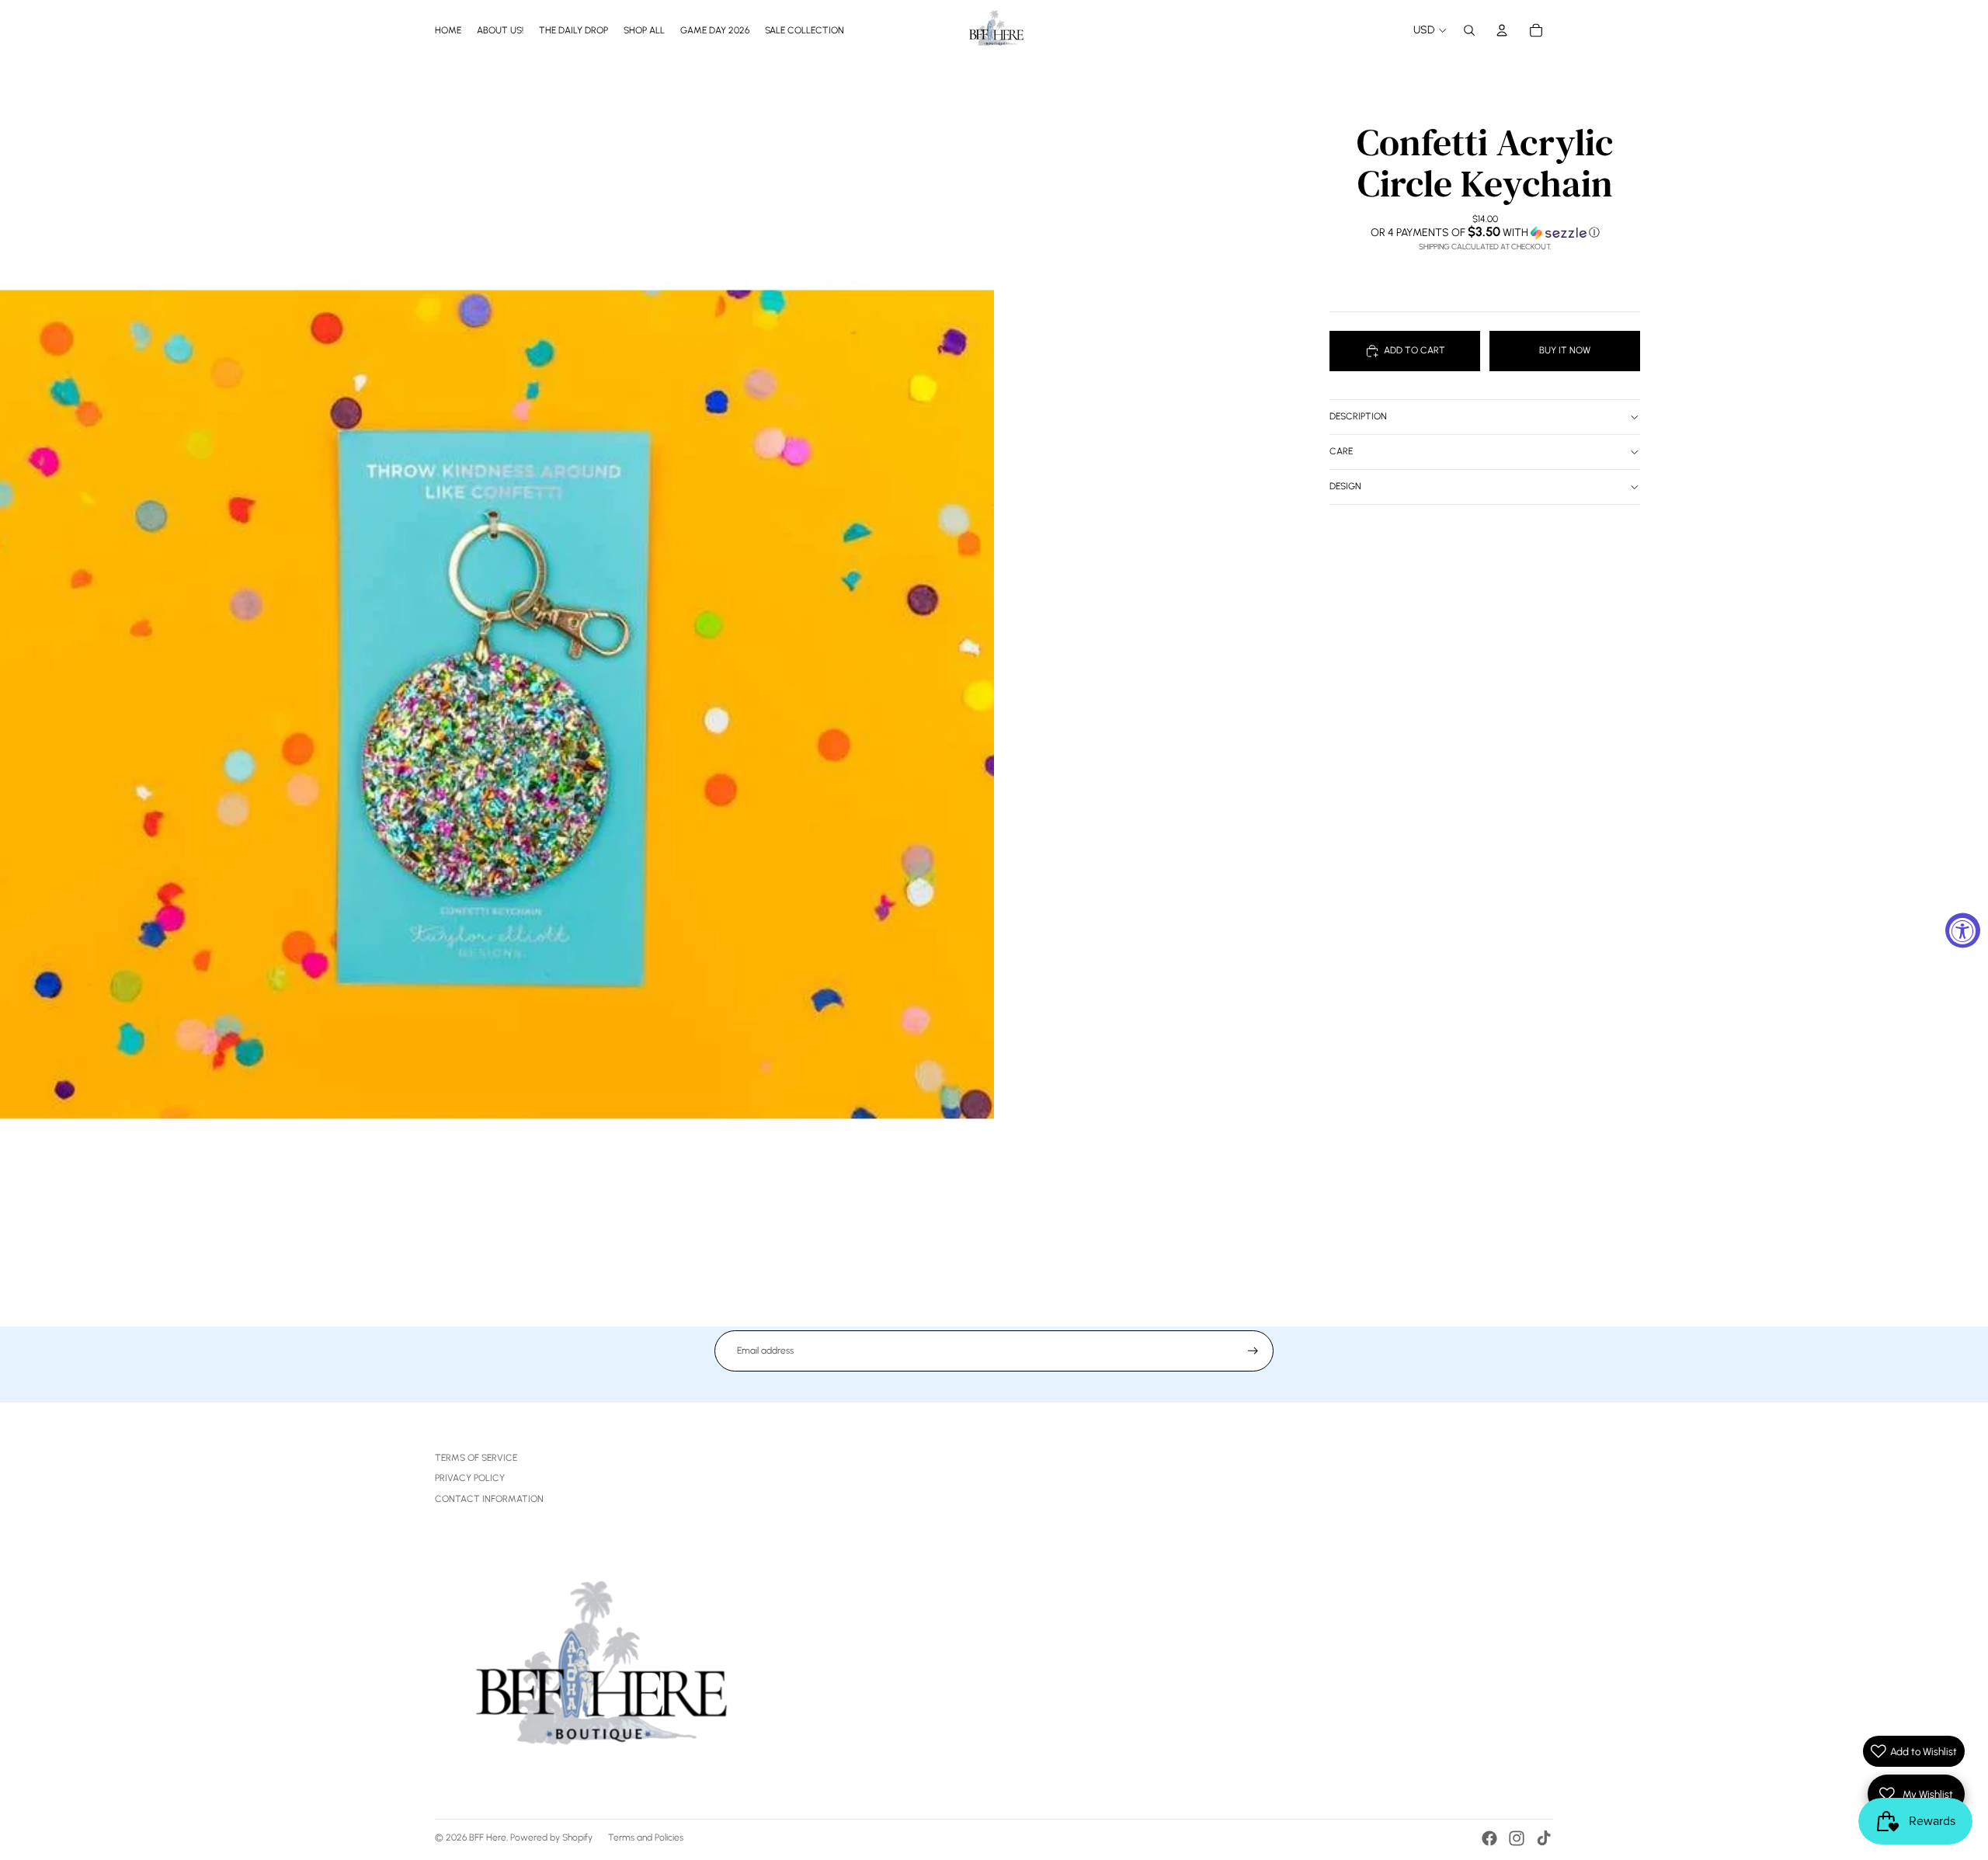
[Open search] (1469, 30)
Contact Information (489, 1499)
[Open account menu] (1502, 30)
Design (1345, 486)
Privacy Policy (470, 1478)
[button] (1485, 232)
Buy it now (1565, 350)
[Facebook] (1489, 1838)
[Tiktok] (1544, 1838)
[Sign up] (1253, 1351)
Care (1341, 451)
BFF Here (488, 1837)
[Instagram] (1517, 1838)
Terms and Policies (646, 1837)
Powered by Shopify (551, 1837)
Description (1358, 416)
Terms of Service (476, 1458)
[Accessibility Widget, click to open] (1963, 930)
